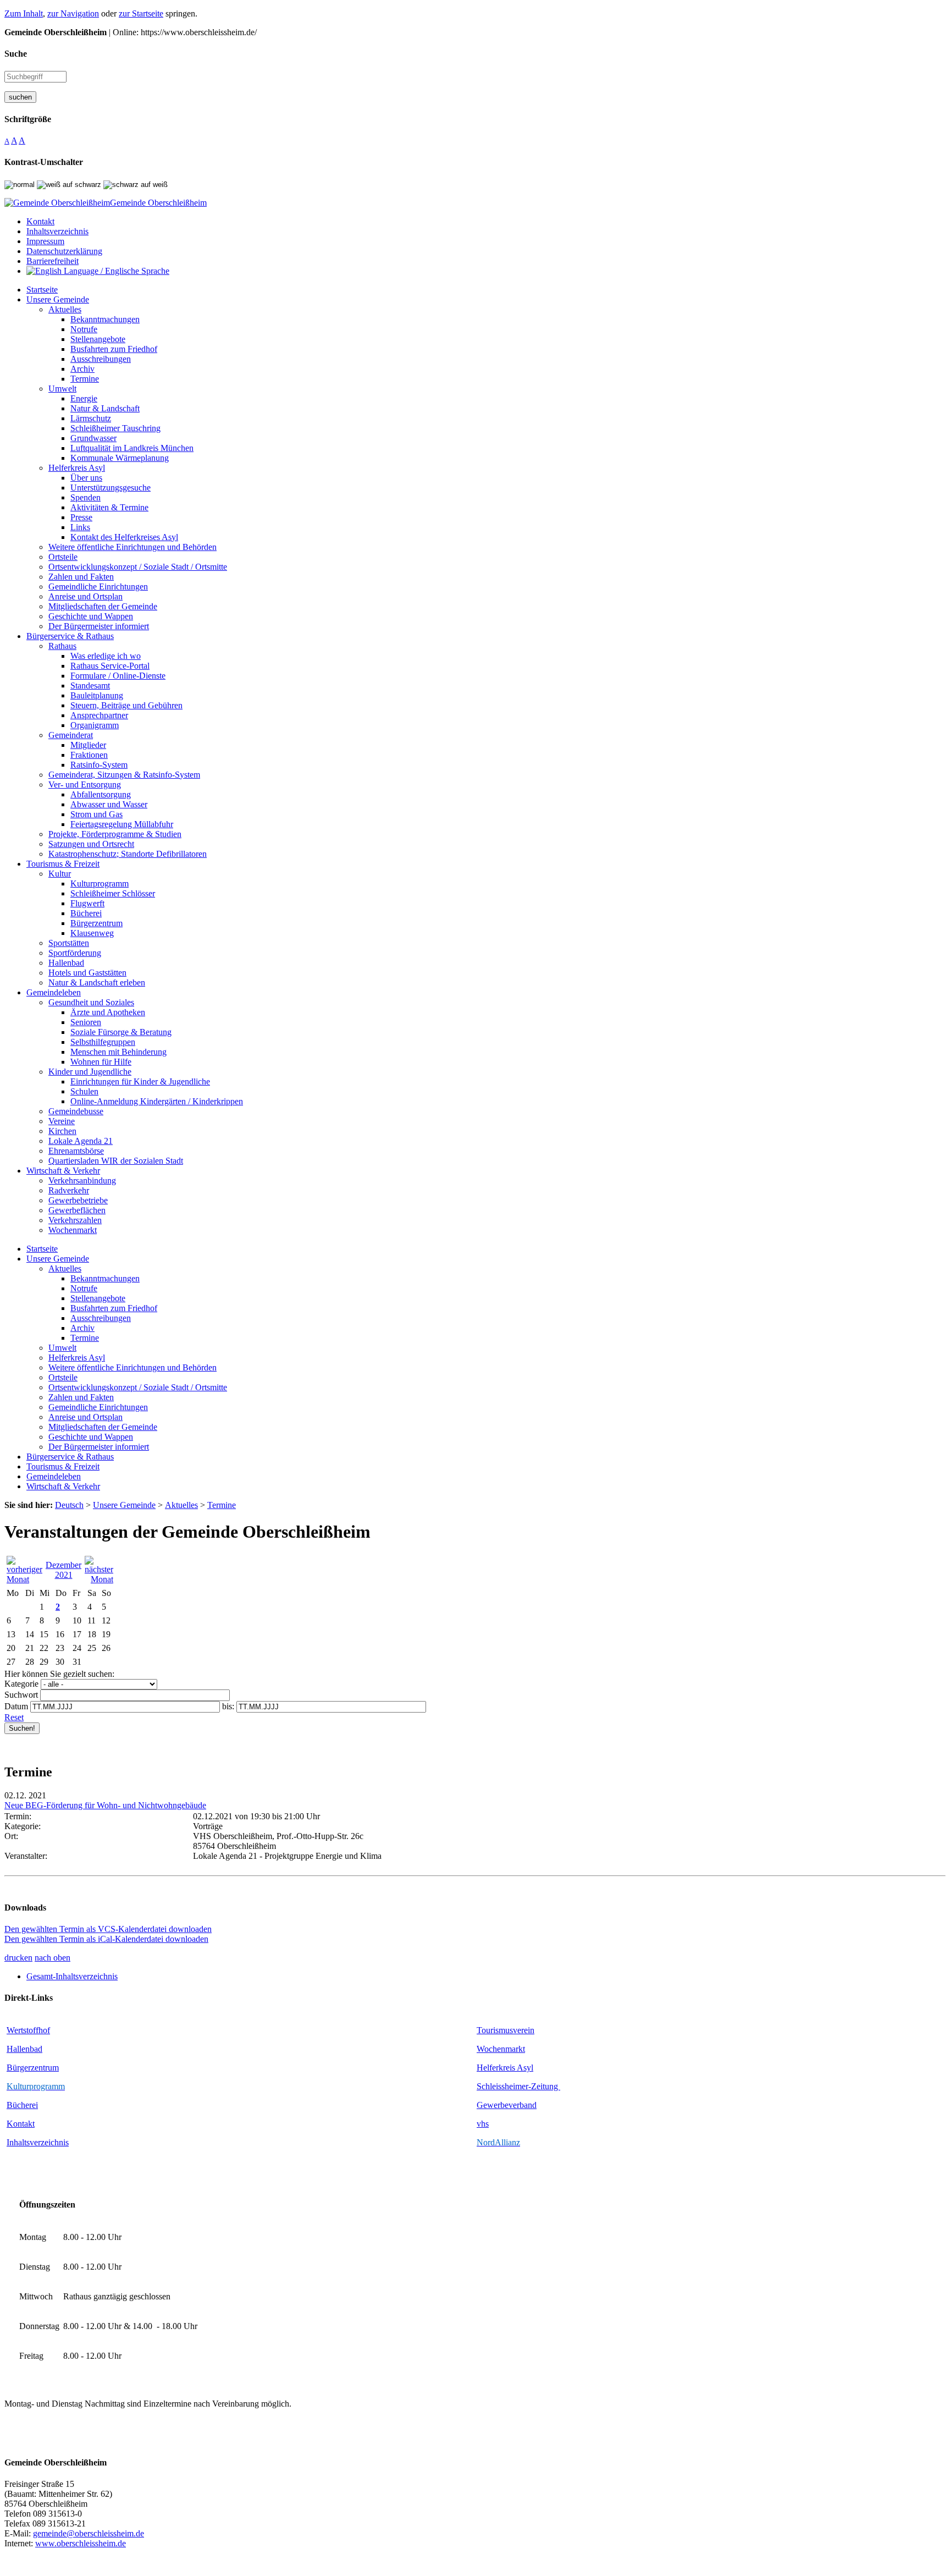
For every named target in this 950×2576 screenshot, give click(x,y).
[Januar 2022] (99, 1579)
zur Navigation (73, 13)
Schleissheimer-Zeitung (518, 2086)
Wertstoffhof (28, 2030)
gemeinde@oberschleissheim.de (89, 2533)
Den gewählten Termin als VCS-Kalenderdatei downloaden (108, 1929)
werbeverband (512, 2105)
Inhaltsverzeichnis (38, 2142)
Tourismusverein (506, 2030)
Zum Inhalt (24, 13)
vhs (483, 2124)
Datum (16, 1706)
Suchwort (21, 1695)
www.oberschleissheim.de (81, 2543)
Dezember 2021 (63, 1570)
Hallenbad (24, 2049)
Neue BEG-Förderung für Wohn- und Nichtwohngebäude (105, 1805)
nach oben (53, 1958)
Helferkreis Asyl (505, 2068)
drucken (18, 1958)
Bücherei (22, 2105)
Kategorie (21, 1684)
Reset (14, 1717)
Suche (16, 54)
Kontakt (21, 2124)
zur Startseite (141, 13)
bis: (228, 1706)
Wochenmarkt (501, 2049)
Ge (482, 2105)
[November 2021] (24, 1579)
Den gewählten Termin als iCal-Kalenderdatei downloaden (106, 1939)
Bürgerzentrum (33, 2068)
